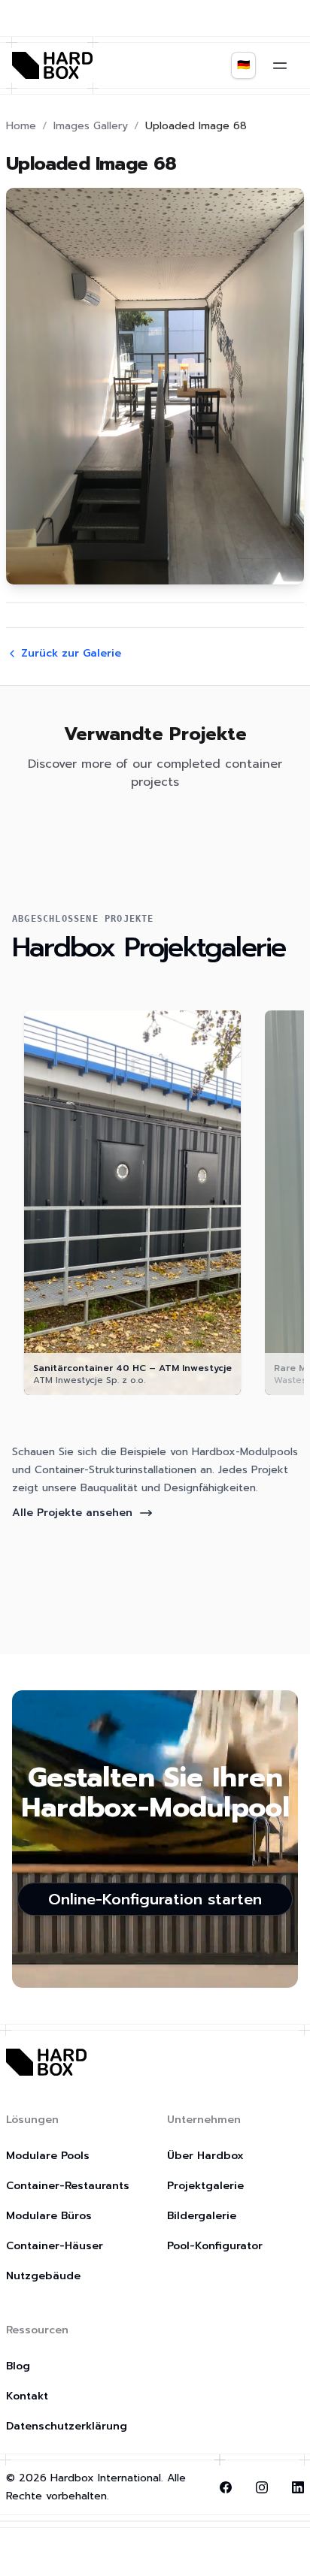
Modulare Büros (49, 2216)
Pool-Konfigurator (215, 2246)
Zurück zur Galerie (71, 654)
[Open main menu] (280, 65)
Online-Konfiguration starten (155, 1899)
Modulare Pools (48, 2156)
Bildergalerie (202, 2216)
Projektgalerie (205, 2186)
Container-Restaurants (68, 2186)
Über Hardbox (205, 2156)
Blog (18, 2366)
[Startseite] (52, 65)
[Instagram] (262, 2487)
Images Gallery (91, 126)
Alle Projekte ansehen (72, 1513)
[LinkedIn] (298, 2487)
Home (21, 126)
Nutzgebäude (43, 2276)
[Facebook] (226, 2487)
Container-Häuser (55, 2246)
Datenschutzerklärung (67, 2426)
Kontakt (27, 2396)
